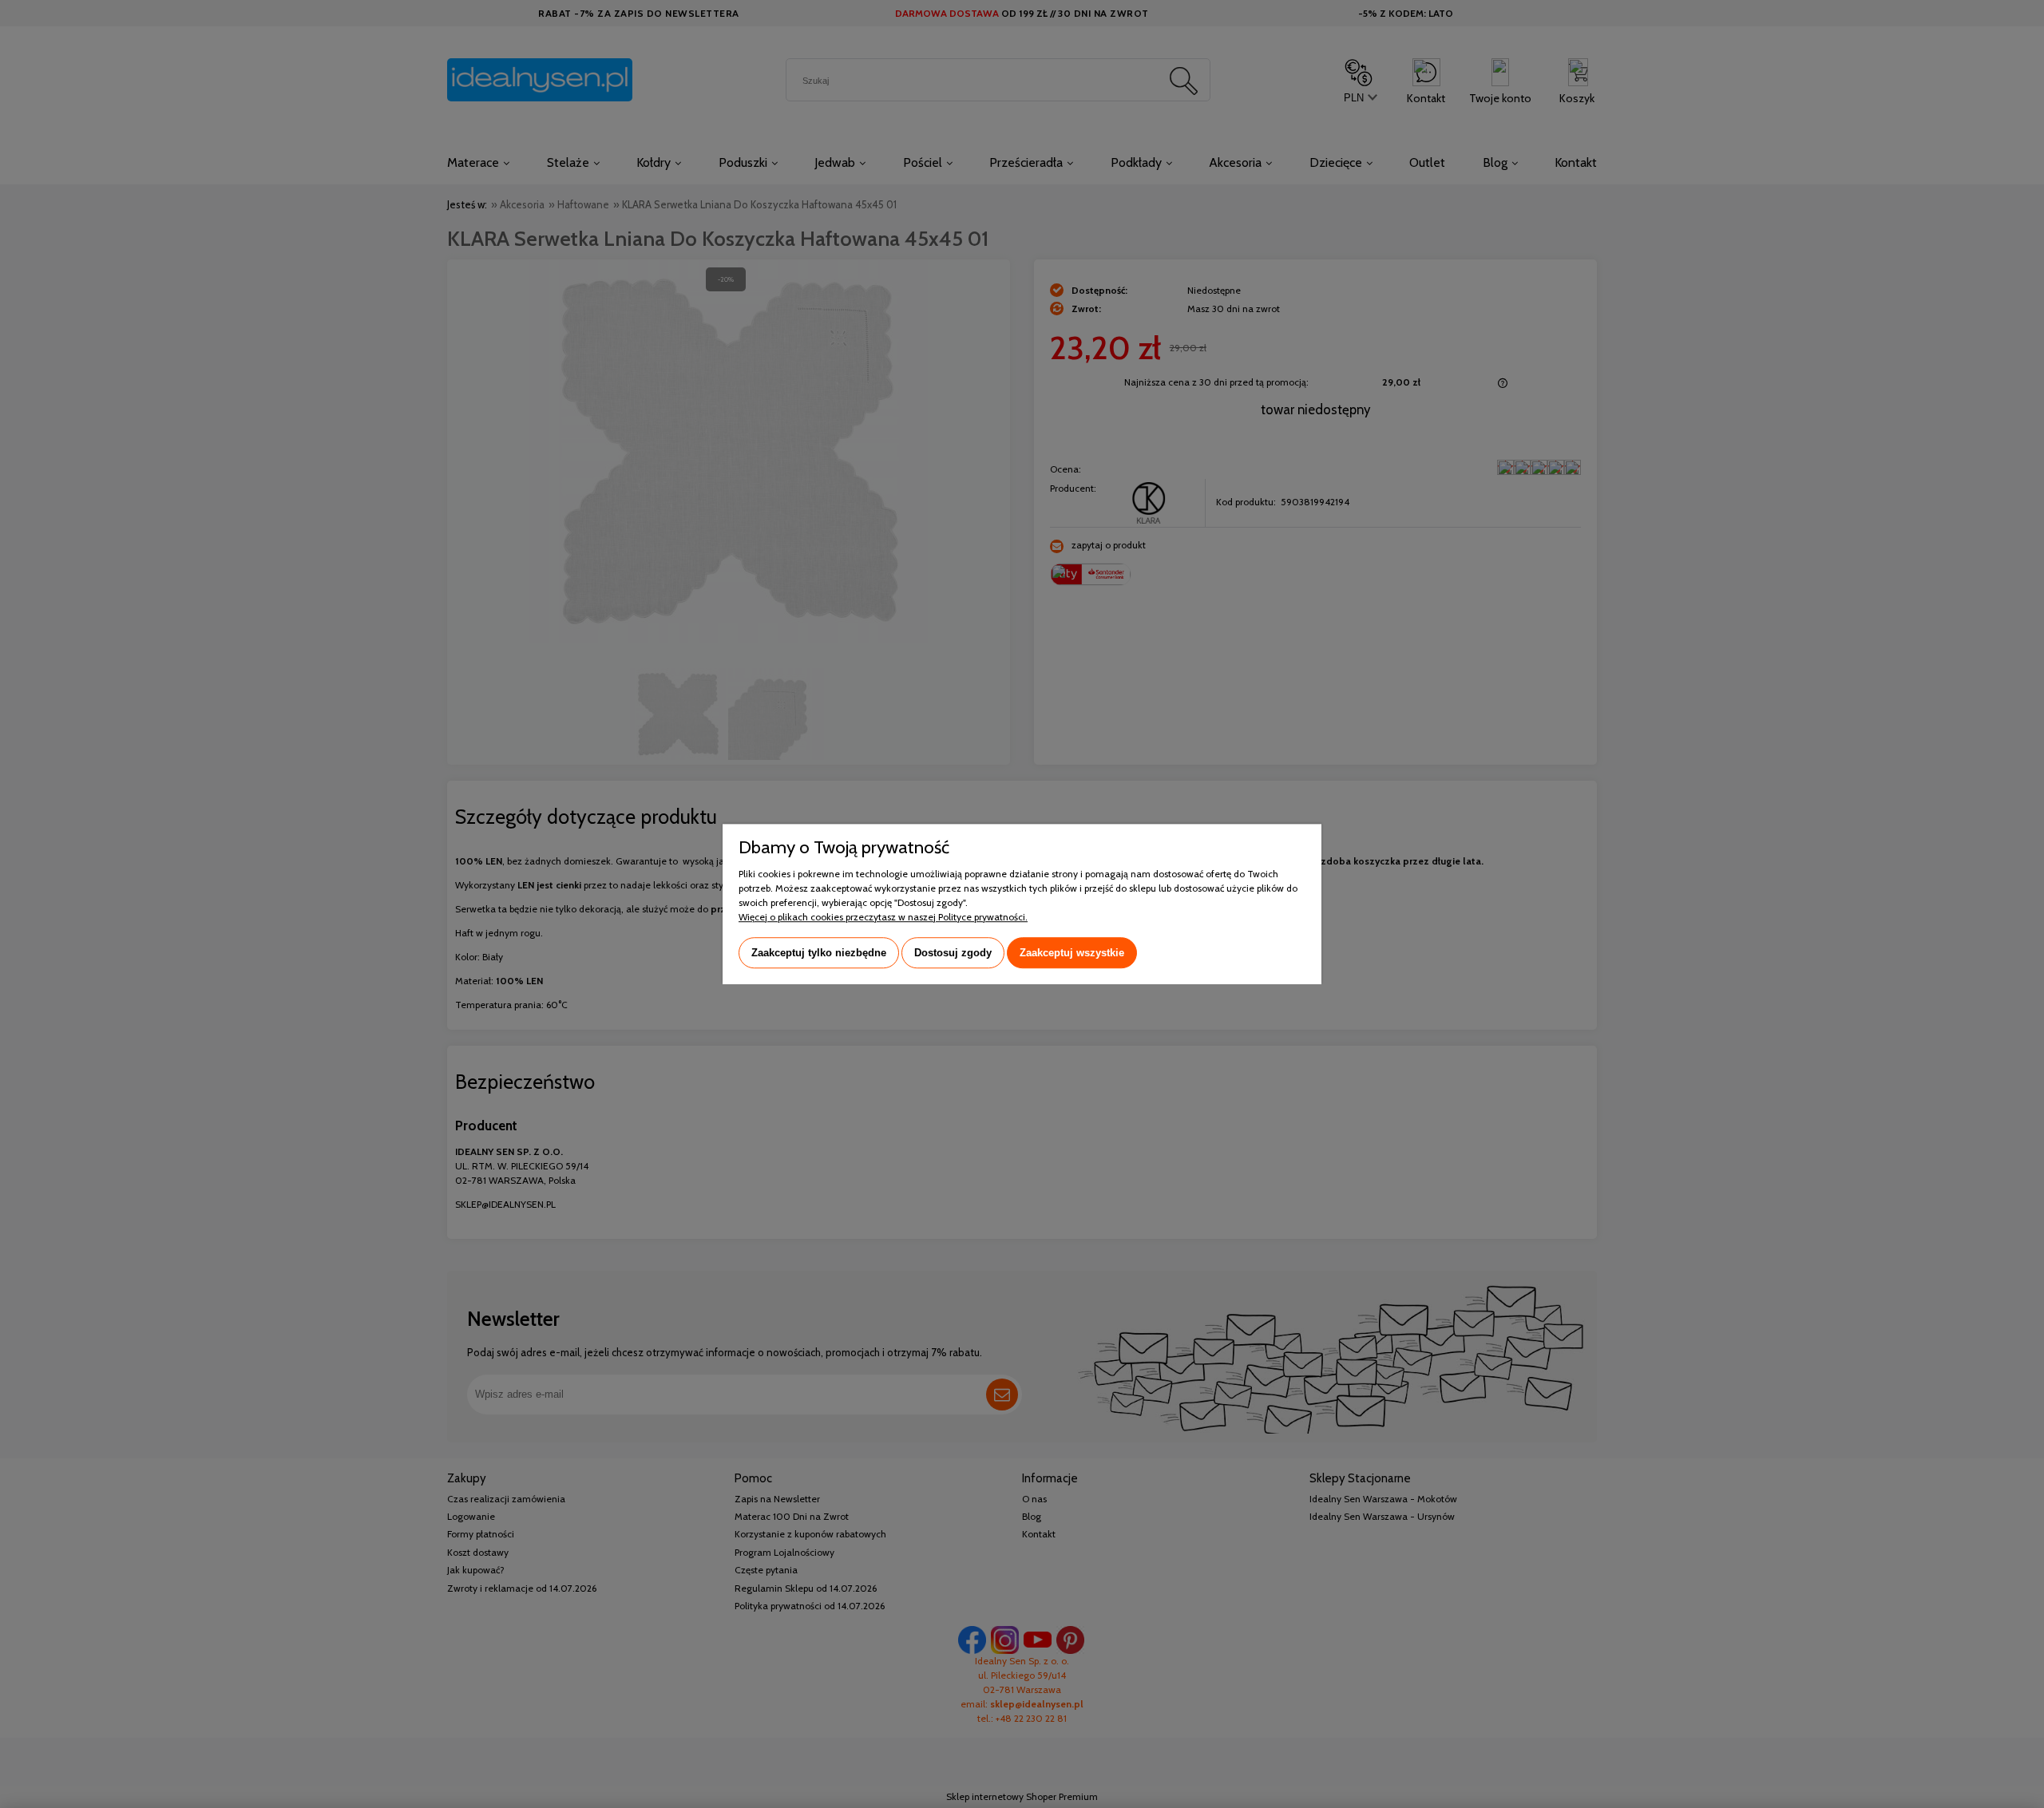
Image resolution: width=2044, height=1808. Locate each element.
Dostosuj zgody (953, 953)
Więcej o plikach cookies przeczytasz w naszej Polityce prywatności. (883, 917)
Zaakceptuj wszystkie (1072, 953)
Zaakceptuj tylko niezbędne (819, 953)
